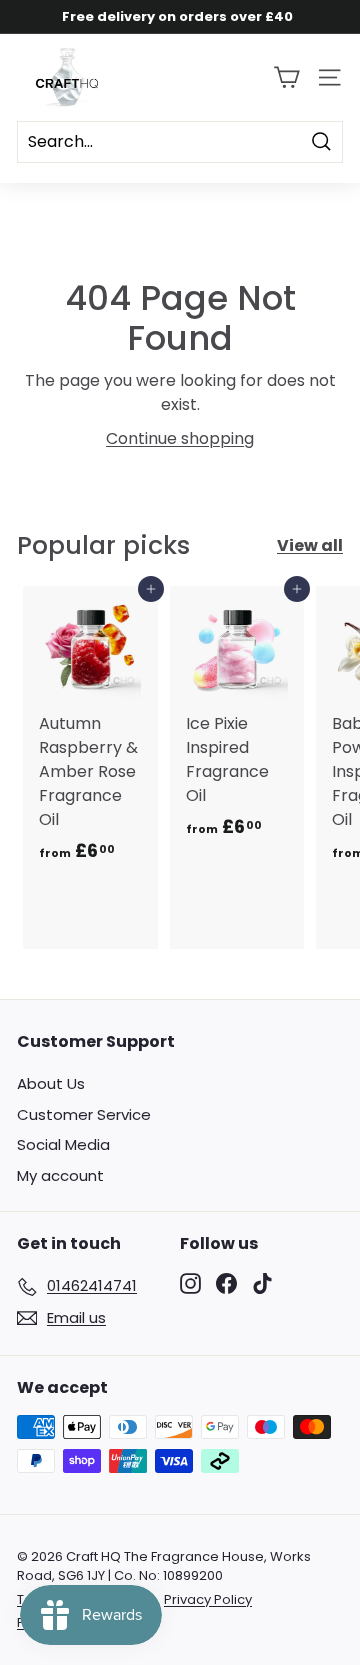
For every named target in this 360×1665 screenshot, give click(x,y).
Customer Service (84, 1114)
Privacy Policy (208, 1599)
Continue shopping (180, 438)
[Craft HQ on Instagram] (190, 1282)
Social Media (63, 1144)
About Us (51, 1083)
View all (310, 545)
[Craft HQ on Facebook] (226, 1282)
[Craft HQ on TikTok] (262, 1282)
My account (60, 1175)
